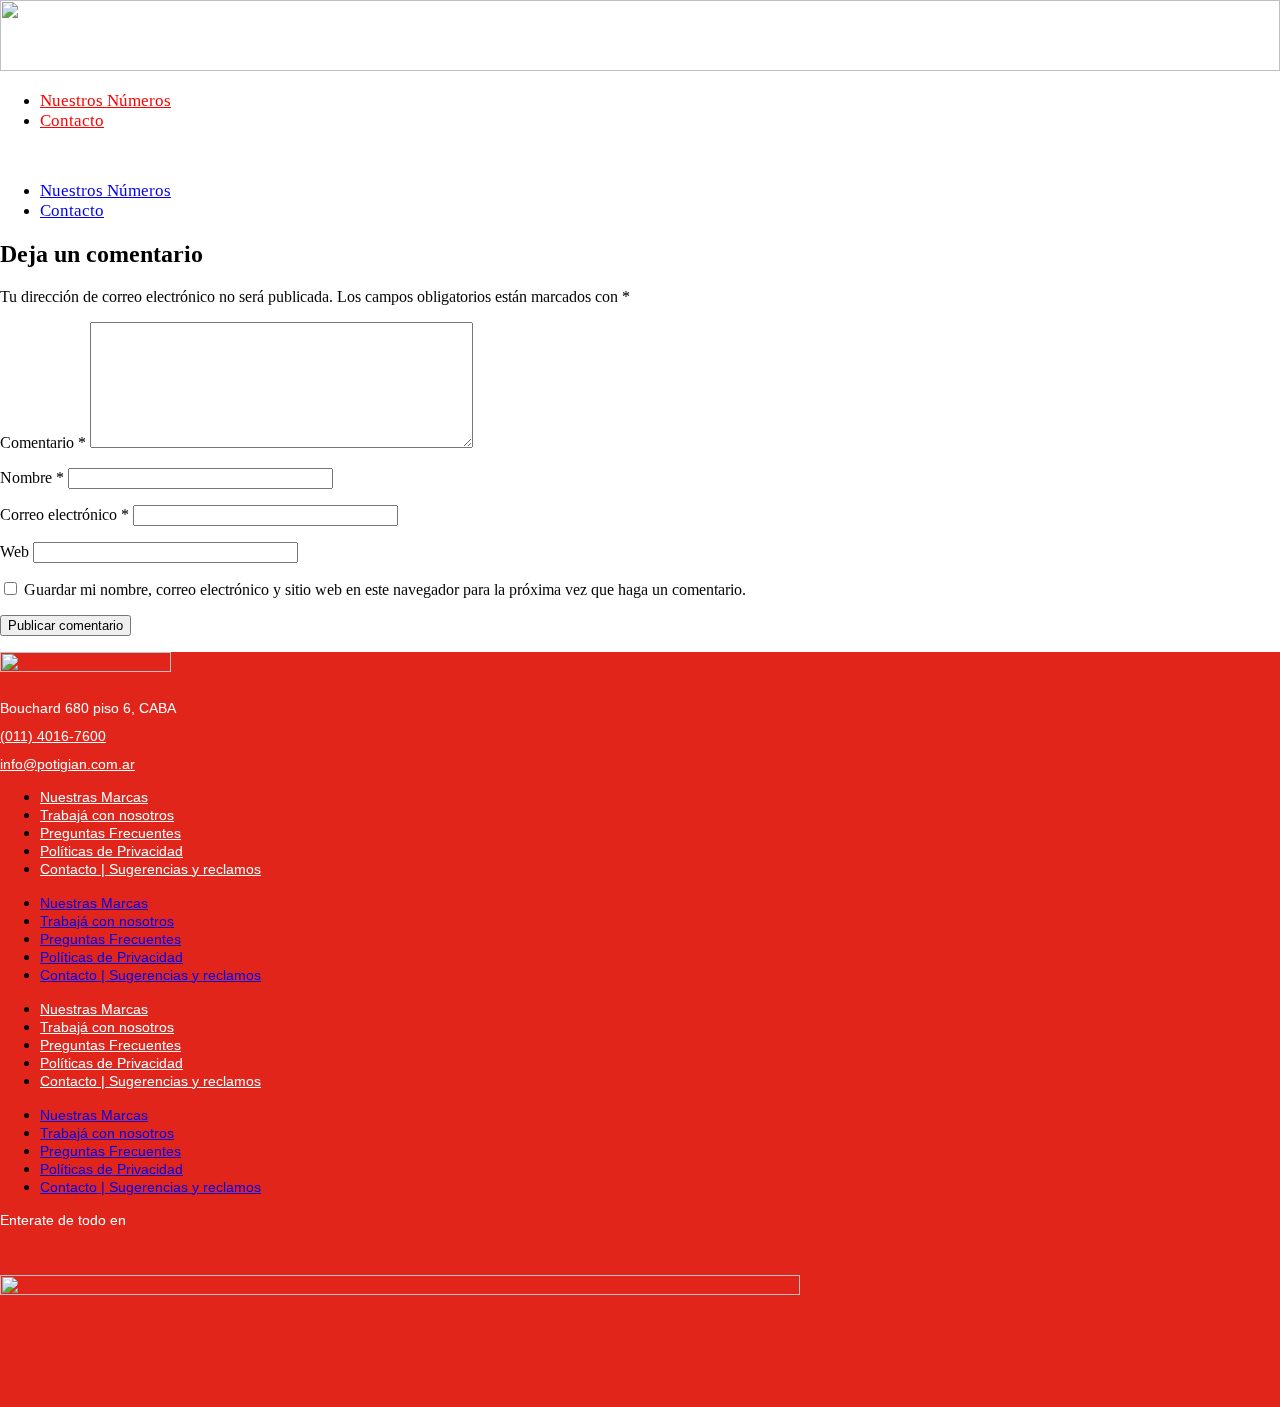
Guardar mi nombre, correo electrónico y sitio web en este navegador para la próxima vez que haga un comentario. (385, 589)
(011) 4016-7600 (53, 736)
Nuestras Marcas (94, 797)
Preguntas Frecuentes (110, 833)
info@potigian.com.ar (67, 764)
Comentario (43, 442)
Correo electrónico (64, 514)
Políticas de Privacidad (111, 851)
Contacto (72, 120)
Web (14, 551)
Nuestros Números (105, 100)
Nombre (32, 477)
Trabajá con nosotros (107, 815)
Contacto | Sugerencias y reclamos (150, 869)
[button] (640, 156)
